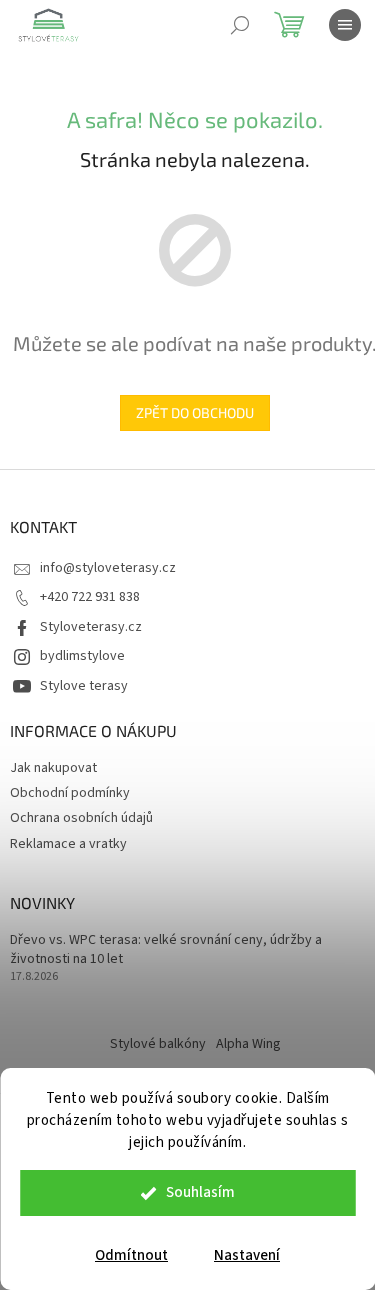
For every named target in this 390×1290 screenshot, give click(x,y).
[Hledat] (240, 25)
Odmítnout (131, 1255)
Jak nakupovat (53, 768)
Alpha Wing (248, 1044)
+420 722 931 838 (90, 597)
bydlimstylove (82, 656)
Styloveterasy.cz (91, 627)
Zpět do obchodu (195, 412)
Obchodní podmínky (70, 793)
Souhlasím (200, 1192)
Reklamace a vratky (68, 844)
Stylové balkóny (158, 1044)
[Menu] (345, 25)
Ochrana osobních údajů (81, 818)
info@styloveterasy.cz (108, 568)
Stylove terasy (84, 686)
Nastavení (247, 1255)
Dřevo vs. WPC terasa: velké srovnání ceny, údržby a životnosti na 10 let (166, 950)
